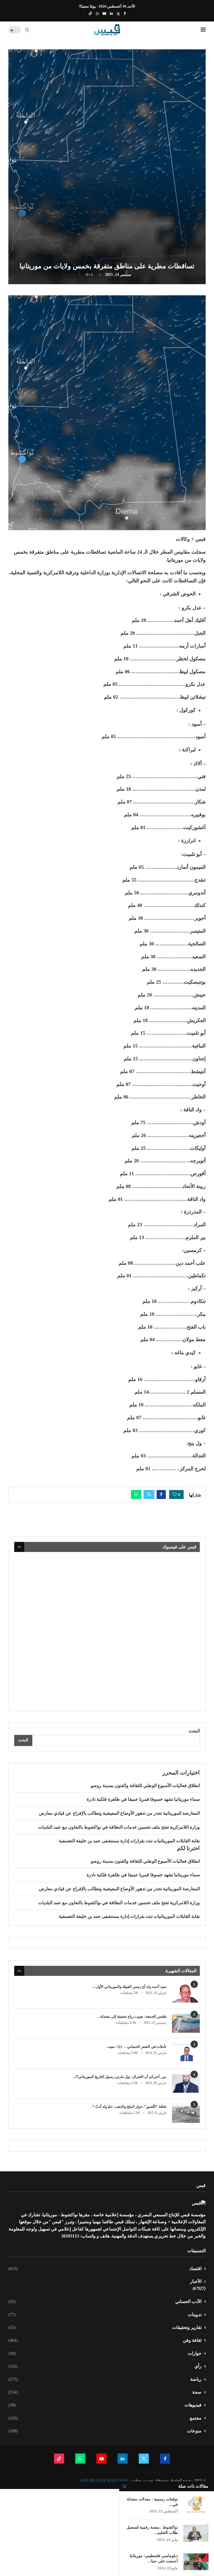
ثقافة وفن (105, 2340)
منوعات (105, 2431)
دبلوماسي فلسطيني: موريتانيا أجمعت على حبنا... (154, 2558)
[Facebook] (125, 14)
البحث (194, 1731)
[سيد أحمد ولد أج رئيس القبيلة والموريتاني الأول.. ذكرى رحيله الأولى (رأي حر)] (186, 1994)
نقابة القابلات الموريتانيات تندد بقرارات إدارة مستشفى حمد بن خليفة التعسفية (129, 1841)
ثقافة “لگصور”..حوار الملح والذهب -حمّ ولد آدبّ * (129, 2107)
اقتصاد (105, 2269)
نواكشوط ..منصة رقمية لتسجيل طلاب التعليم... (152, 2530)
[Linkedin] (111, 14)
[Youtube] (104, 14)
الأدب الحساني (105, 2301)
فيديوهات (105, 2405)
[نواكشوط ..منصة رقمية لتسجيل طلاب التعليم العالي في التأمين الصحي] (196, 2533)
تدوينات (105, 2315)
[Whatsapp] (97, 14)
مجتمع (105, 2418)
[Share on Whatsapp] (136, 1495)
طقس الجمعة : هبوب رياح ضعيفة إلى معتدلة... (132, 2016)
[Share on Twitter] (149, 1495)
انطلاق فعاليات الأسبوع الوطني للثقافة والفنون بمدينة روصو (145, 1786)
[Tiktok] (90, 14)
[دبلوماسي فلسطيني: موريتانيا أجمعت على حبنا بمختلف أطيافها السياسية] (196, 2562)
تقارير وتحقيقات (105, 2327)
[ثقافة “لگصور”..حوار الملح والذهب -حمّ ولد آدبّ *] (186, 2113)
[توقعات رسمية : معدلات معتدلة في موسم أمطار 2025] (196, 2505)
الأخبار (196, 2281)
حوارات (105, 2353)
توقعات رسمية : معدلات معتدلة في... (152, 2502)
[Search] (27, 30)
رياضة (105, 2379)
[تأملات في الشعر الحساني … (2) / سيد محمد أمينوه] (186, 2054)
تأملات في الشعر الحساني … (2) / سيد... (136, 2047)
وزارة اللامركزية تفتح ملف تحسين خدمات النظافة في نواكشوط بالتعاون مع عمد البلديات (119, 1827)
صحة (105, 2392)
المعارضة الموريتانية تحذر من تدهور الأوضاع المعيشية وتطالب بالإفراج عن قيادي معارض (119, 1813)
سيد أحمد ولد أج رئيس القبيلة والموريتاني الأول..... (129, 1987)
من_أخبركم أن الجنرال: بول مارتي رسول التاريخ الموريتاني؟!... (120, 2077)
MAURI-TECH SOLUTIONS (105, 2480)
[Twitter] (118, 14)
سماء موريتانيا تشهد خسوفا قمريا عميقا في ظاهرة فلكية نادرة (143, 1799)
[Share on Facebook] (161, 1495)
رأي (105, 2366)
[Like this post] (175, 1495)
